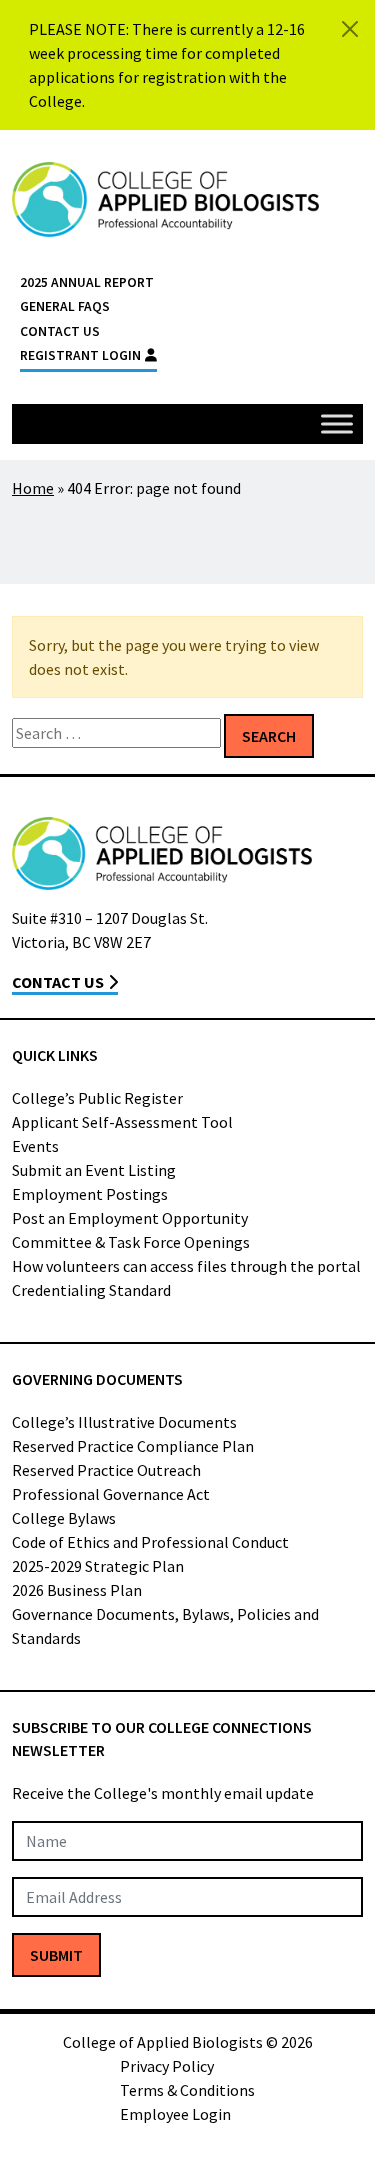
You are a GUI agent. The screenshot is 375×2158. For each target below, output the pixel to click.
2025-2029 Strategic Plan (98, 1566)
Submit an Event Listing (94, 1170)
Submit (56, 1955)
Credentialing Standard (91, 1290)
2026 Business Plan (77, 1590)
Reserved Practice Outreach (106, 1470)
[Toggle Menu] (337, 423)
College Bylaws (64, 1518)
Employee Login (175, 2114)
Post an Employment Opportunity (130, 1218)
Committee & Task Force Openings (131, 1242)
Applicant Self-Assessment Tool (122, 1122)
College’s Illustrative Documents (124, 1422)
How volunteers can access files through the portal (186, 1266)
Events (35, 1146)
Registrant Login (80, 355)
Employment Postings (90, 1194)
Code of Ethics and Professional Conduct (150, 1542)
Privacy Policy (167, 2066)
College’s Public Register (97, 1098)
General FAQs (65, 306)
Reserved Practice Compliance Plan (133, 1446)
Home (33, 488)
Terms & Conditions (187, 2090)
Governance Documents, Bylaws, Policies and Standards (165, 1626)
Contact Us (60, 331)
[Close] (350, 29)
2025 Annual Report (87, 282)
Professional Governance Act (111, 1494)
